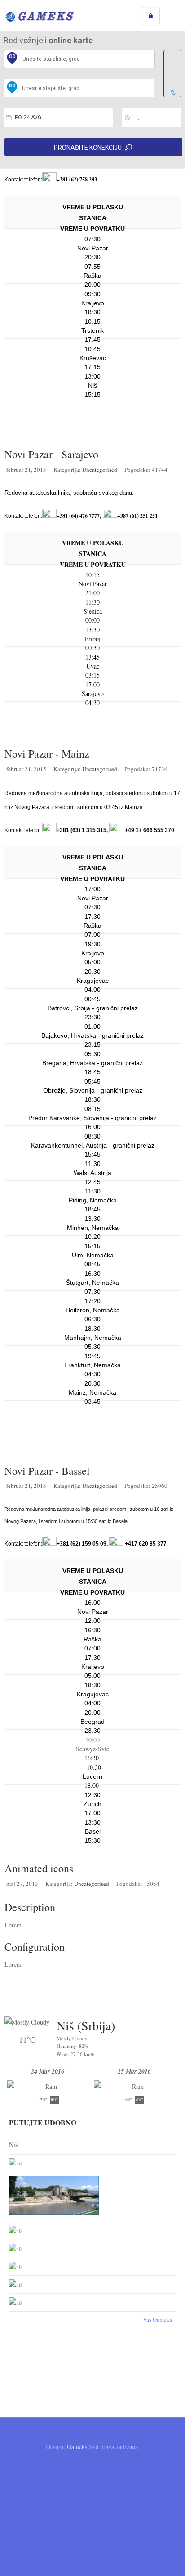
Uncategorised (100, 470)
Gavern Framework (92, 2501)
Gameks (77, 2447)
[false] (172, 74)
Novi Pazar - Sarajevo (51, 454)
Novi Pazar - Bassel (47, 1471)
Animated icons (39, 1868)
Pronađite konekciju (88, 148)
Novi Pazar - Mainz (47, 754)
